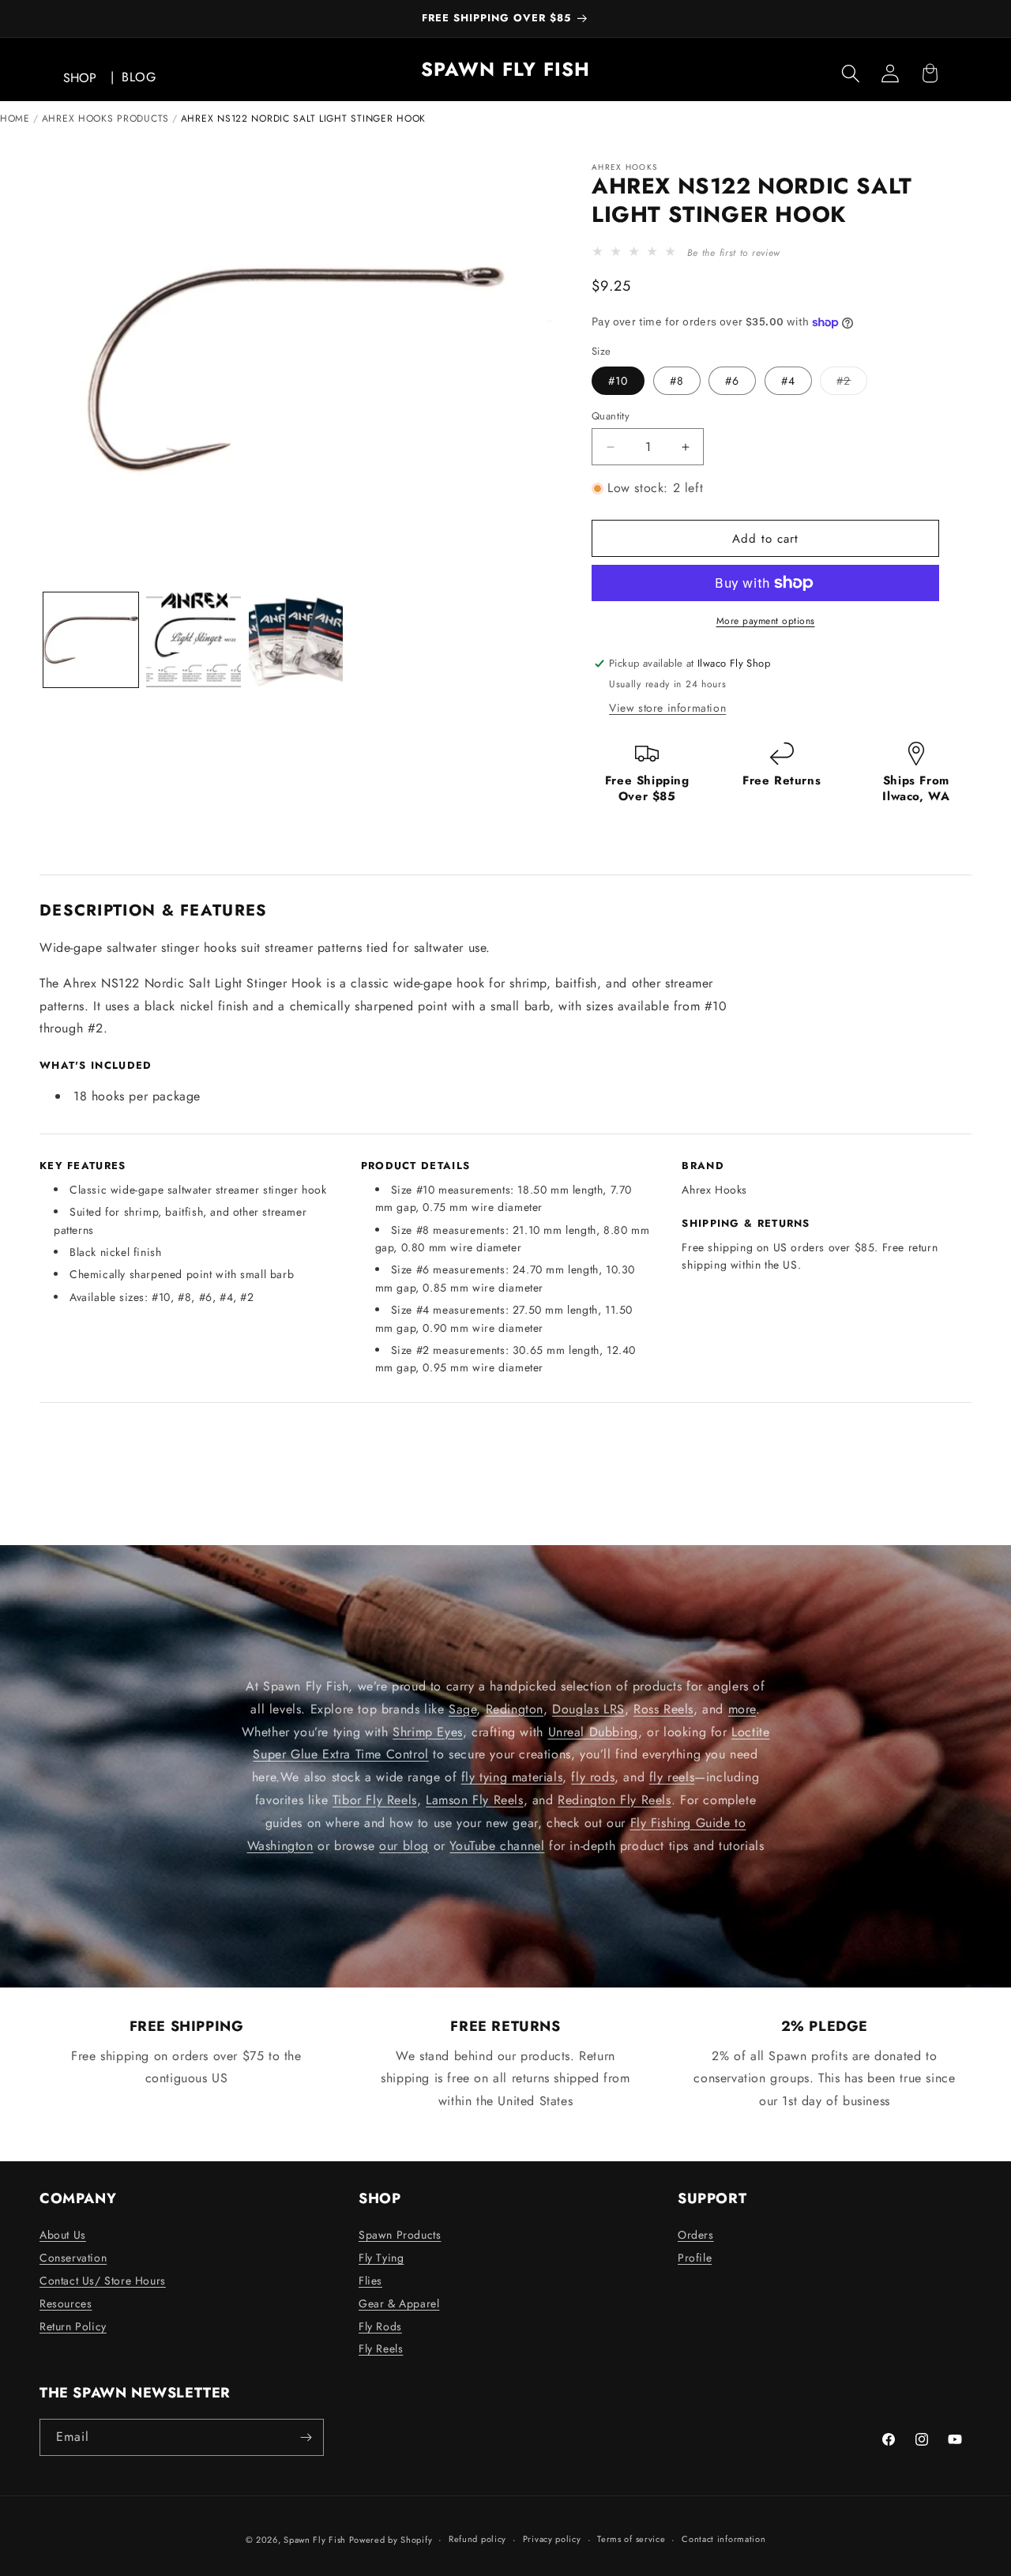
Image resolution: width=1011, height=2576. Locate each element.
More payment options (766, 621)
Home (15, 118)
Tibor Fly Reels (375, 1799)
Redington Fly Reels (614, 1799)
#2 (852, 384)
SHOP (80, 78)
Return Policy (73, 2326)
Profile (695, 2258)
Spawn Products (400, 2235)
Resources (66, 2303)
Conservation (73, 2258)
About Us (63, 2235)
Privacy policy (552, 2539)
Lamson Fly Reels (475, 1799)
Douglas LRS (588, 1708)
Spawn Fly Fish (316, 2540)
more (742, 1708)
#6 (732, 381)
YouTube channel (497, 1845)
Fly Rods (380, 2326)
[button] (851, 73)
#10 (618, 381)
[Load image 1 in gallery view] (91, 640)
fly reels (672, 1777)
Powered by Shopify (391, 2540)
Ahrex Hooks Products (105, 118)
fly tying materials (512, 1777)
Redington (515, 1708)
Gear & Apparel (399, 2303)
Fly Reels (381, 2348)
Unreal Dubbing (593, 1731)
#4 (788, 381)
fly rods (593, 1777)
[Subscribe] (306, 2437)
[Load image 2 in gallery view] (194, 640)
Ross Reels (663, 1708)
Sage (462, 1708)
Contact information (723, 2539)
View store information (667, 708)
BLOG (139, 77)
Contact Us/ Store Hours (103, 2281)
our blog (404, 1845)
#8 (677, 381)
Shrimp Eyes (428, 1731)
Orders (696, 2235)
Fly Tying (381, 2258)
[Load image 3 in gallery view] (296, 640)
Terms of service (631, 2539)
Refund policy (477, 2539)
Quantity (611, 416)
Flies (370, 2281)
